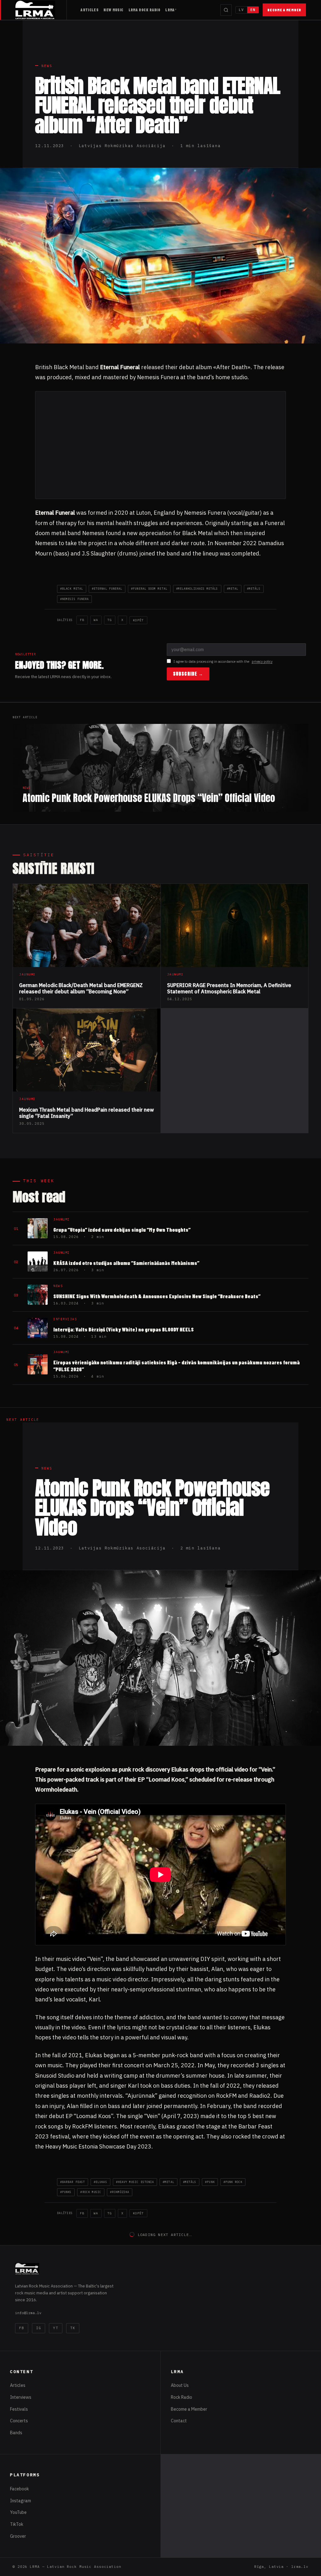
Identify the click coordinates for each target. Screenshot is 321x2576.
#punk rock (233, 2182)
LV (241, 10)
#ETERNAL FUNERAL (107, 589)
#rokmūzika (120, 2192)
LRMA (170, 10)
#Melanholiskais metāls (197, 589)
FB (82, 620)
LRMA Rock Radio (145, 10)
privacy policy (262, 661)
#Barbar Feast (73, 2182)
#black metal (72, 589)
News (47, 66)
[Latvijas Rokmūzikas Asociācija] (41, 10)
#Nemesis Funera (74, 599)
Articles (89, 10)
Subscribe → (188, 674)
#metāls (254, 589)
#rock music (91, 2192)
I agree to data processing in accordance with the (223, 661)
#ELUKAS (100, 2182)
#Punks (66, 2192)
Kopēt (138, 620)
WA (96, 620)
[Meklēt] (226, 10)
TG (110, 620)
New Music (113, 10)
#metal (233, 589)
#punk (210, 2182)
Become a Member (284, 10)
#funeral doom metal (149, 589)
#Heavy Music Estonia (135, 2182)
